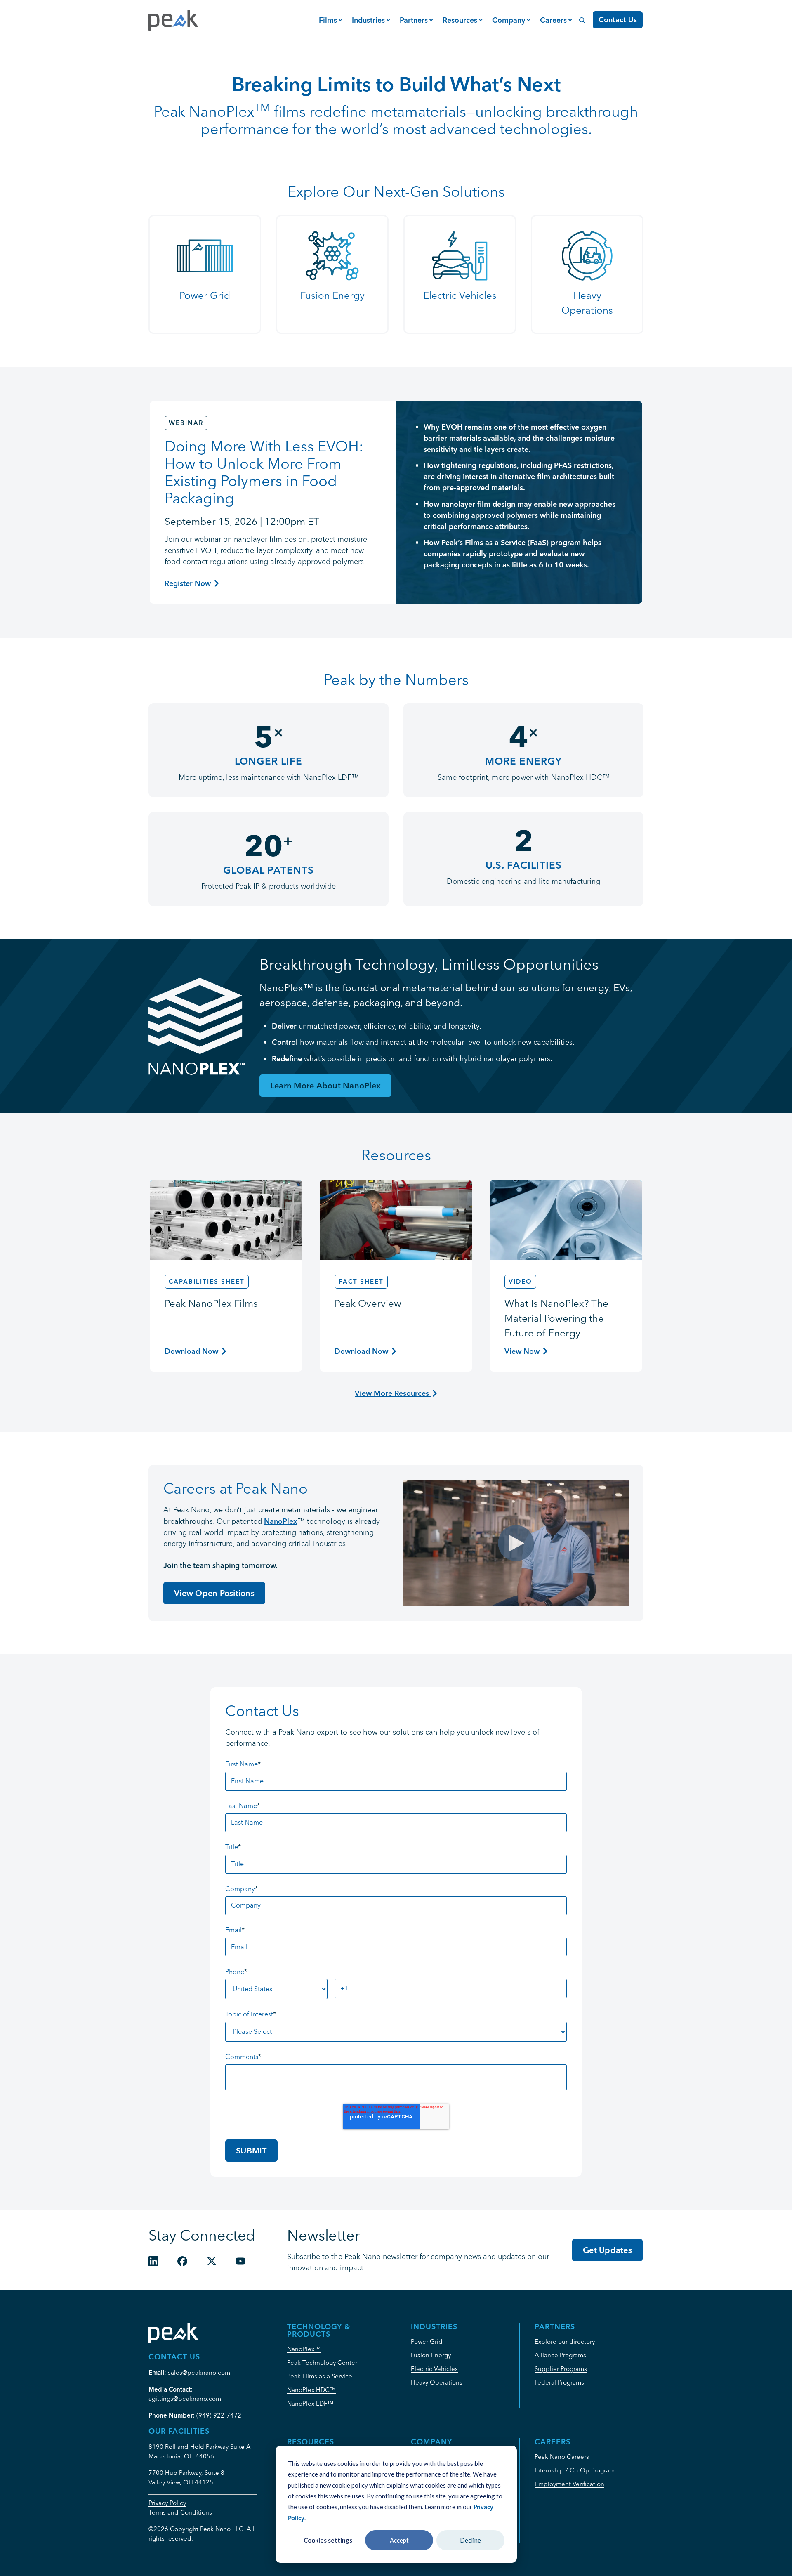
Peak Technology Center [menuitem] (322, 2362)
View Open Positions (214, 1593)
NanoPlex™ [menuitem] (304, 2349)
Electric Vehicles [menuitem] (434, 2369)
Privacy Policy (167, 2503)
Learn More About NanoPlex (325, 1085)
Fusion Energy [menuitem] (431, 2355)
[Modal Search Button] (582, 16)
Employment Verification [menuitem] (569, 2484)
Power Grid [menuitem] (427, 2341)
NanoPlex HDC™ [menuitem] (311, 2390)
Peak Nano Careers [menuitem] (562, 2457)
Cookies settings (328, 2540)
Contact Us (618, 20)
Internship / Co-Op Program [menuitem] (575, 2470)
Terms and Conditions (180, 2512)
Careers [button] (553, 20)
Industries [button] (368, 20)
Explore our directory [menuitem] (565, 2341)
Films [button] (328, 20)
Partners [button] (414, 20)
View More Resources (393, 1393)
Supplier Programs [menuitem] (561, 2369)
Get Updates (607, 2250)
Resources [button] (460, 20)
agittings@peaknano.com (185, 2398)
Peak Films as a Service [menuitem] (320, 2376)
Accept (399, 2540)
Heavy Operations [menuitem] (437, 2382)
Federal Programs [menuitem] (559, 2382)
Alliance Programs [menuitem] (560, 2355)
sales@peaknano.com (199, 2372)
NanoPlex (281, 1521)
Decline (470, 2540)
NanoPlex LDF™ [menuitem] (310, 2403)
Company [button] (509, 20)
